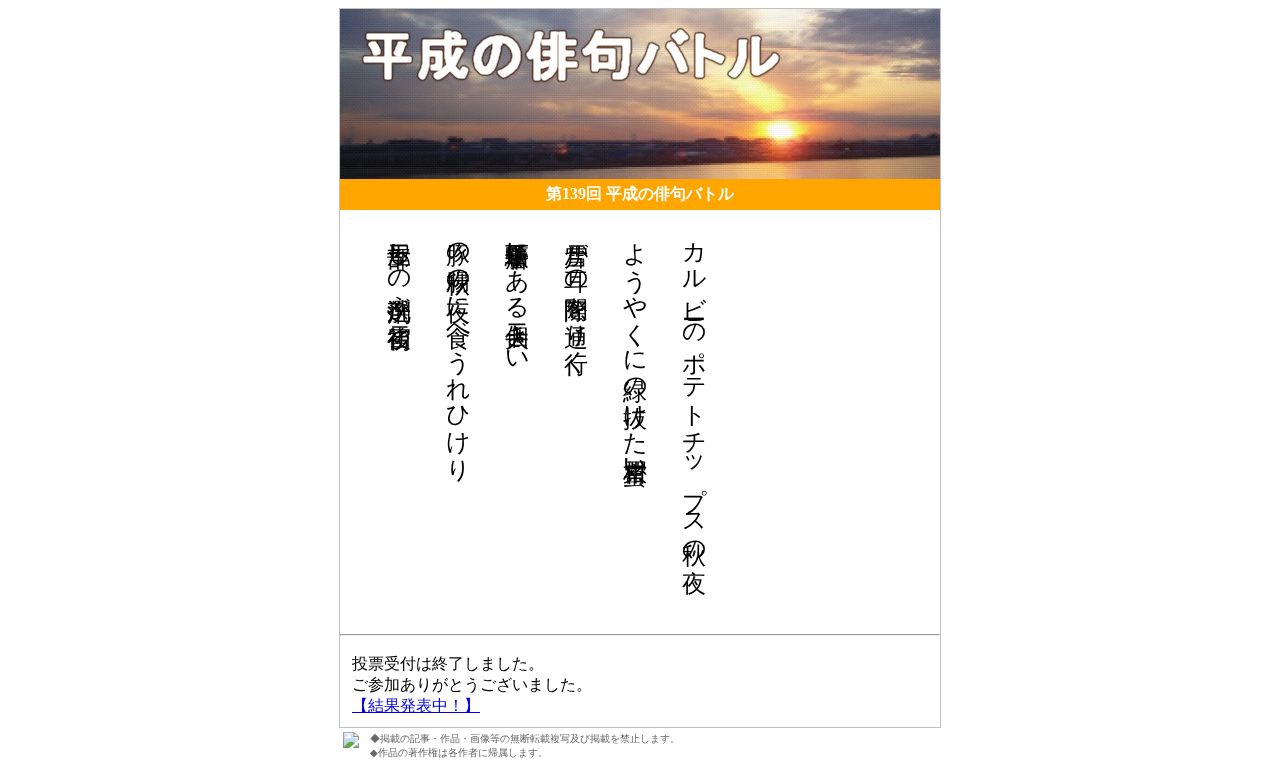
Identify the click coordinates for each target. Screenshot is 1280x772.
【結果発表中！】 (416, 705)
